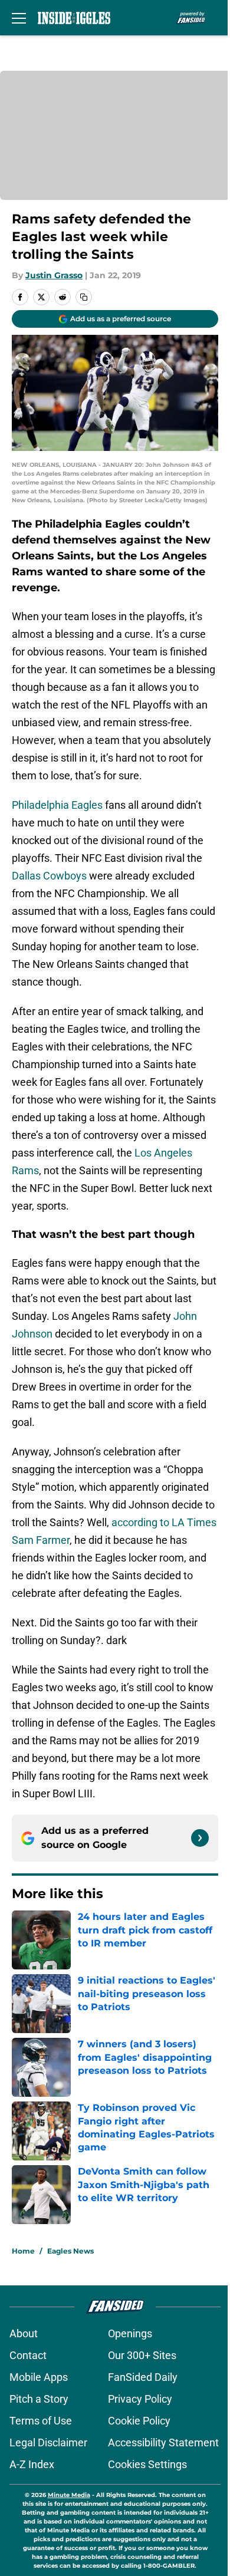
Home (23, 2251)
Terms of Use (41, 2421)
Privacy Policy (140, 2399)
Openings (130, 2333)
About (24, 2333)
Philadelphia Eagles (57, 805)
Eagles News (70, 2251)
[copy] (84, 297)
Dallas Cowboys (49, 876)
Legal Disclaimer (48, 2442)
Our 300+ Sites (142, 2355)
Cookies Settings (147, 2464)
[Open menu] (19, 18)
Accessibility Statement (163, 2442)
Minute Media (69, 2495)
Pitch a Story (39, 2399)
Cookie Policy (139, 2421)
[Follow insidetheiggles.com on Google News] (200, 1838)
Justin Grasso (54, 275)
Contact (28, 2355)
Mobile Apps (39, 2377)
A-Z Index (32, 2464)
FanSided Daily (143, 2377)
